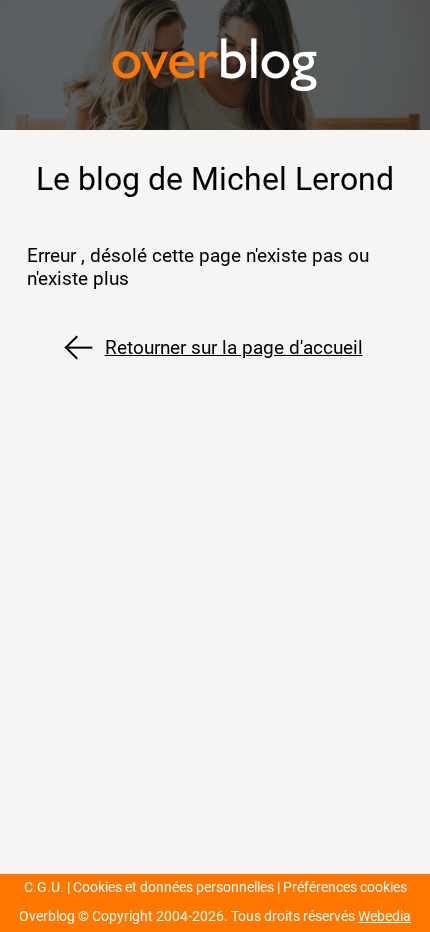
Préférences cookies (345, 887)
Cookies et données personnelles (173, 887)
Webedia (384, 916)
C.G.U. (44, 887)
